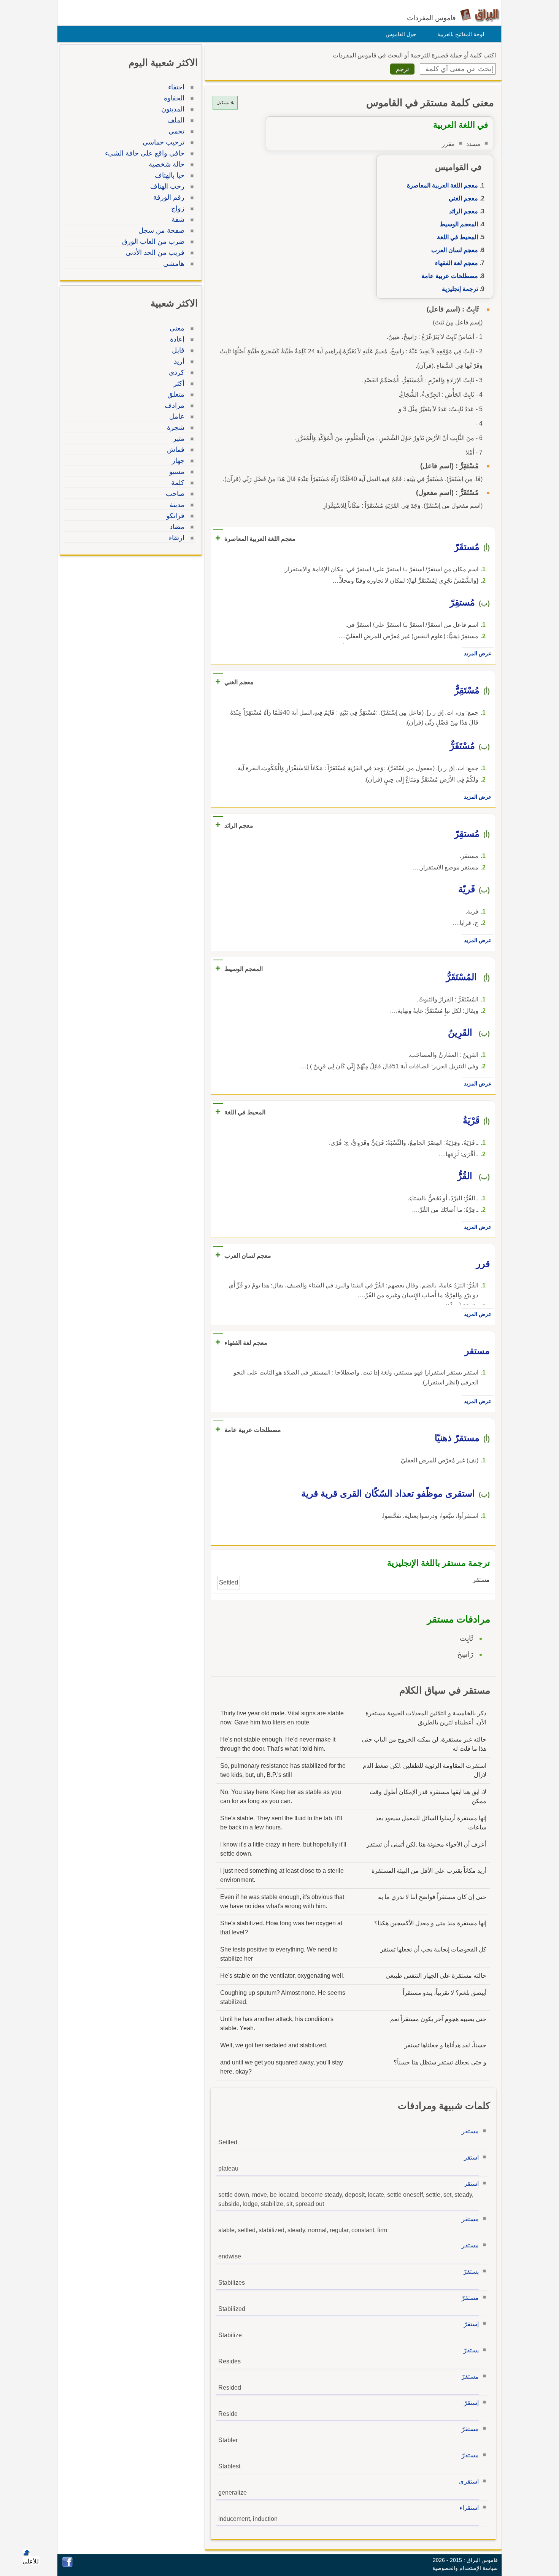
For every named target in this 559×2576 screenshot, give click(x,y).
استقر (471, 2157)
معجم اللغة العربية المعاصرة (442, 185)
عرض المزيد (478, 653)
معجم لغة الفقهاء (457, 263)
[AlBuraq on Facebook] (67, 2565)
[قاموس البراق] (480, 15)
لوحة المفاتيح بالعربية (461, 34)
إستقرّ (471, 2324)
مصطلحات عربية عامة (450, 276)
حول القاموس (401, 34)
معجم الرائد (464, 211)
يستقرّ (471, 2272)
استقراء (469, 2508)
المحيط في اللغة (457, 237)
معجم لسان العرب (455, 250)
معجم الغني (463, 198)
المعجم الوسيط (459, 224)
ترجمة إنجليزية (460, 289)
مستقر (470, 2131)
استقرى (469, 2481)
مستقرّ (470, 2298)
